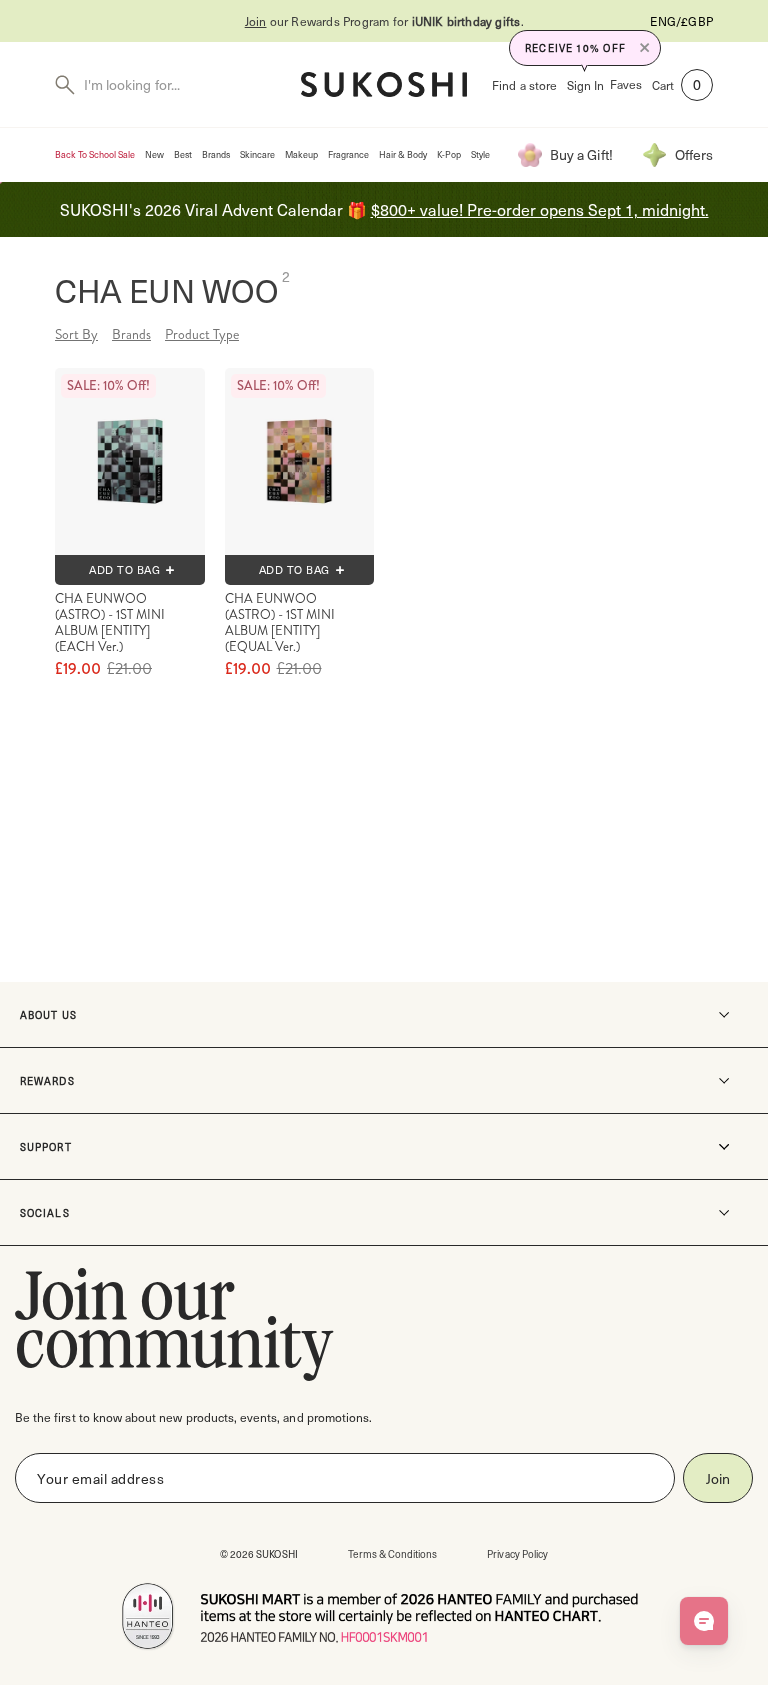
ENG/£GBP (681, 21)
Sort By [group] (76, 334)
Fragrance (348, 154)
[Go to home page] (384, 84)
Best (183, 154)
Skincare (257, 154)
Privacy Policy (517, 1553)
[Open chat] (704, 1621)
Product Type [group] (202, 334)
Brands (216, 154)
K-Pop (449, 154)
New (154, 154)
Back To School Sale (95, 154)
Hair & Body (403, 154)
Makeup (301, 154)
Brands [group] (131, 334)
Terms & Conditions (393, 1553)
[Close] (645, 48)
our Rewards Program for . (384, 21)
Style (480, 154)
